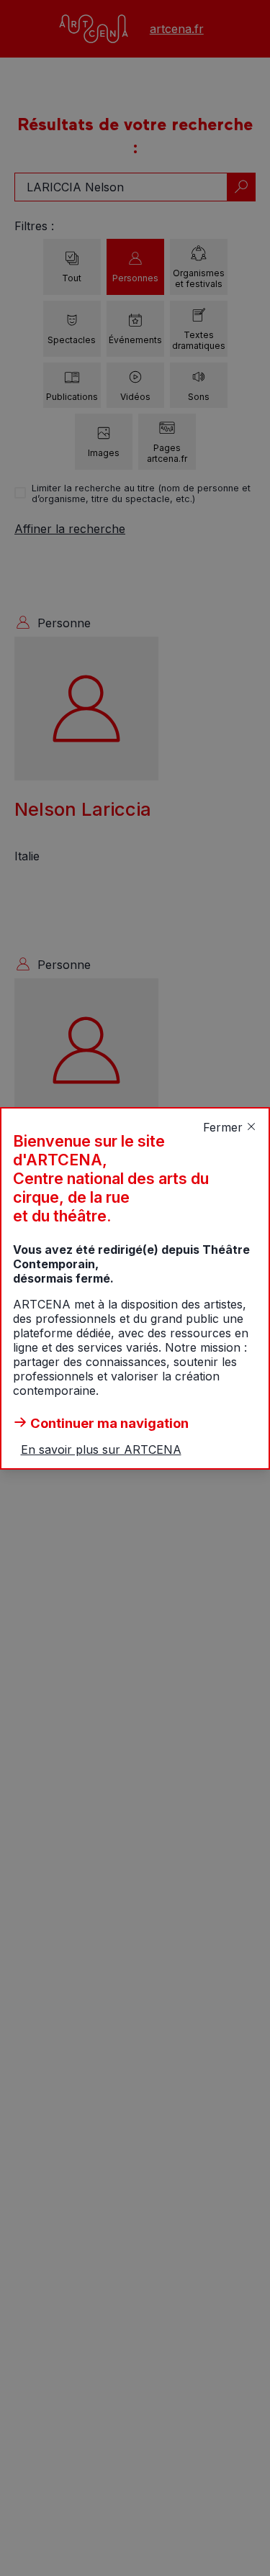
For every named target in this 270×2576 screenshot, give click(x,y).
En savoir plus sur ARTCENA (101, 1449)
